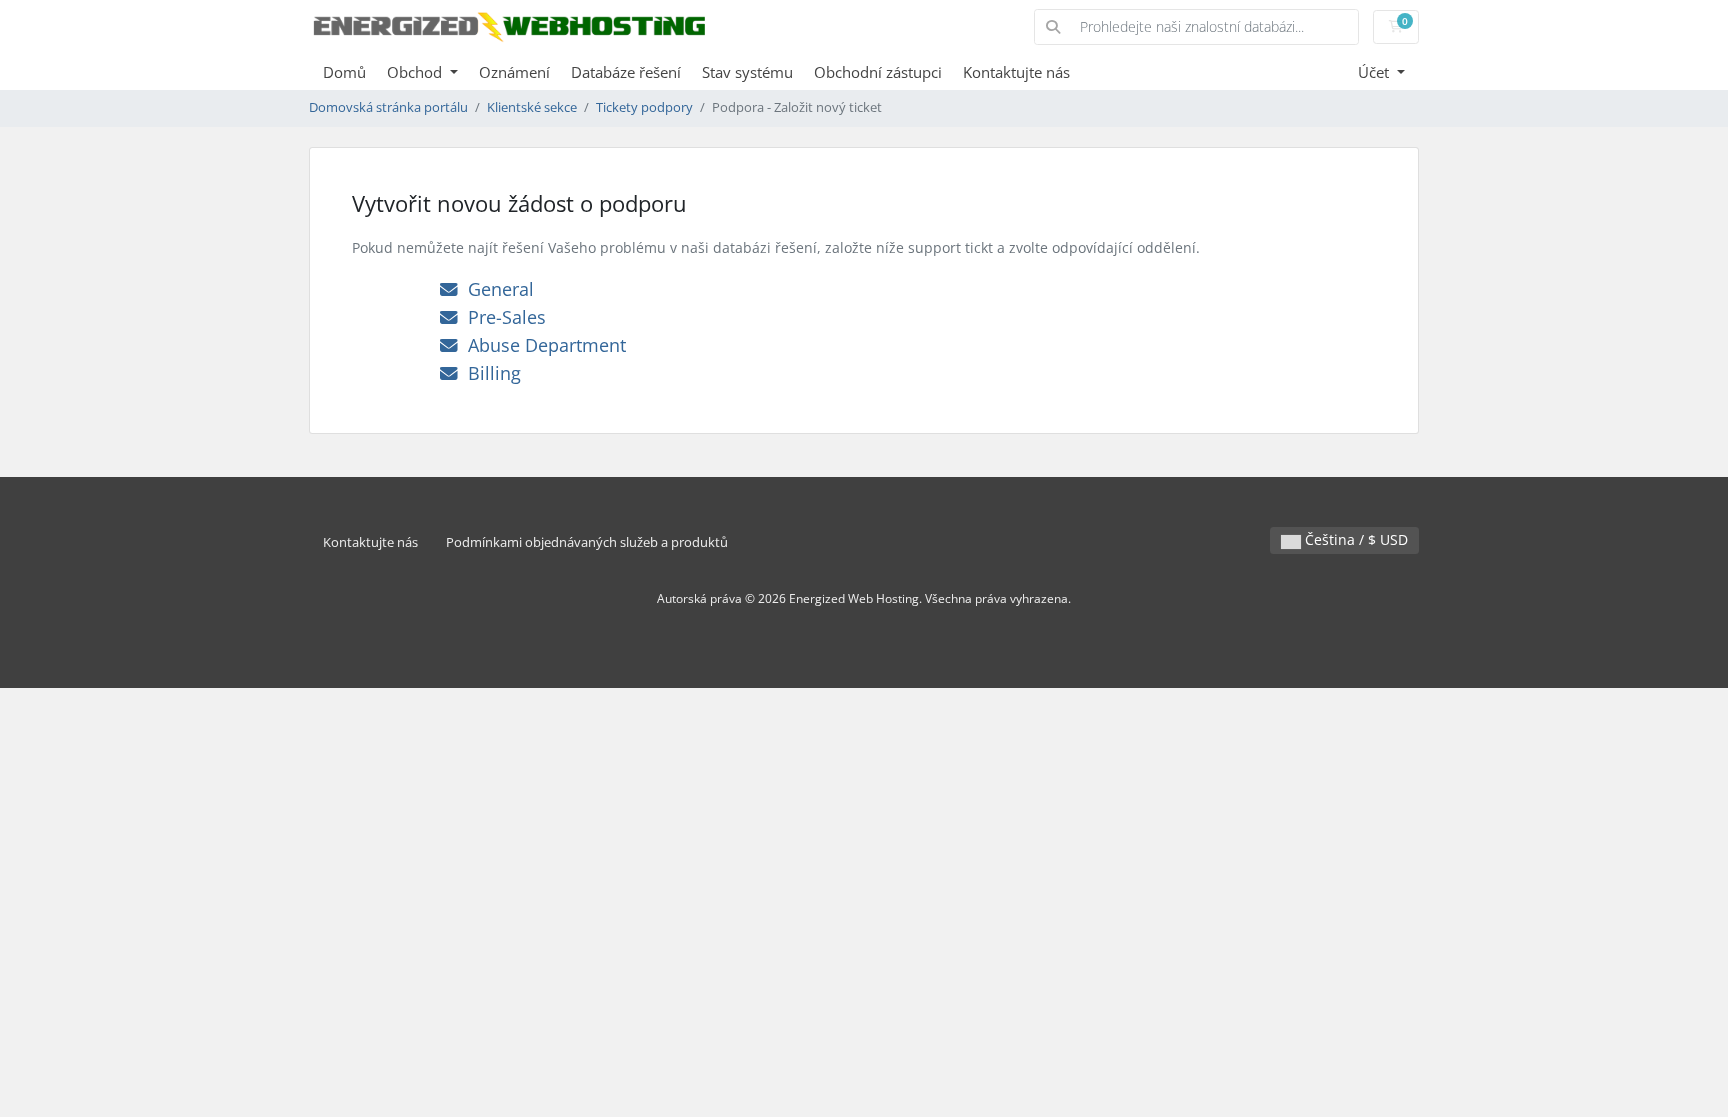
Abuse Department (542, 345)
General (496, 289)
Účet (1375, 72)
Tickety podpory (644, 107)
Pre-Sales (502, 317)
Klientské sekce (532, 107)
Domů (344, 72)
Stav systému (747, 72)
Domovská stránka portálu (388, 107)
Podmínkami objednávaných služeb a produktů (587, 542)
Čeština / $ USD (1354, 539)
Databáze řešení (626, 72)
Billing (489, 373)
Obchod (416, 72)
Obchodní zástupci (878, 72)
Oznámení (514, 72)
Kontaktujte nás (1016, 72)
